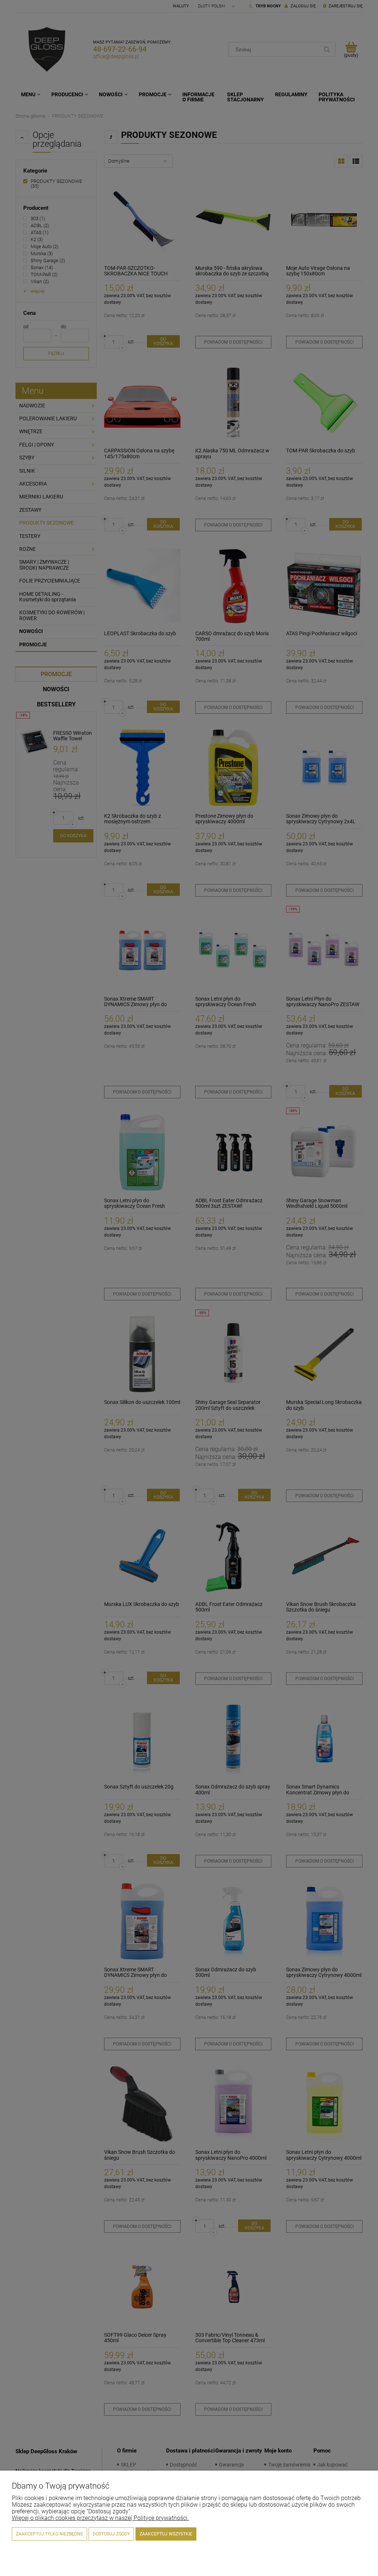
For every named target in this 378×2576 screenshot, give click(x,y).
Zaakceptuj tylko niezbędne (49, 2534)
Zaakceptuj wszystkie (166, 2534)
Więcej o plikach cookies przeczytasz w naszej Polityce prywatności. (100, 2518)
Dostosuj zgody (111, 2534)
